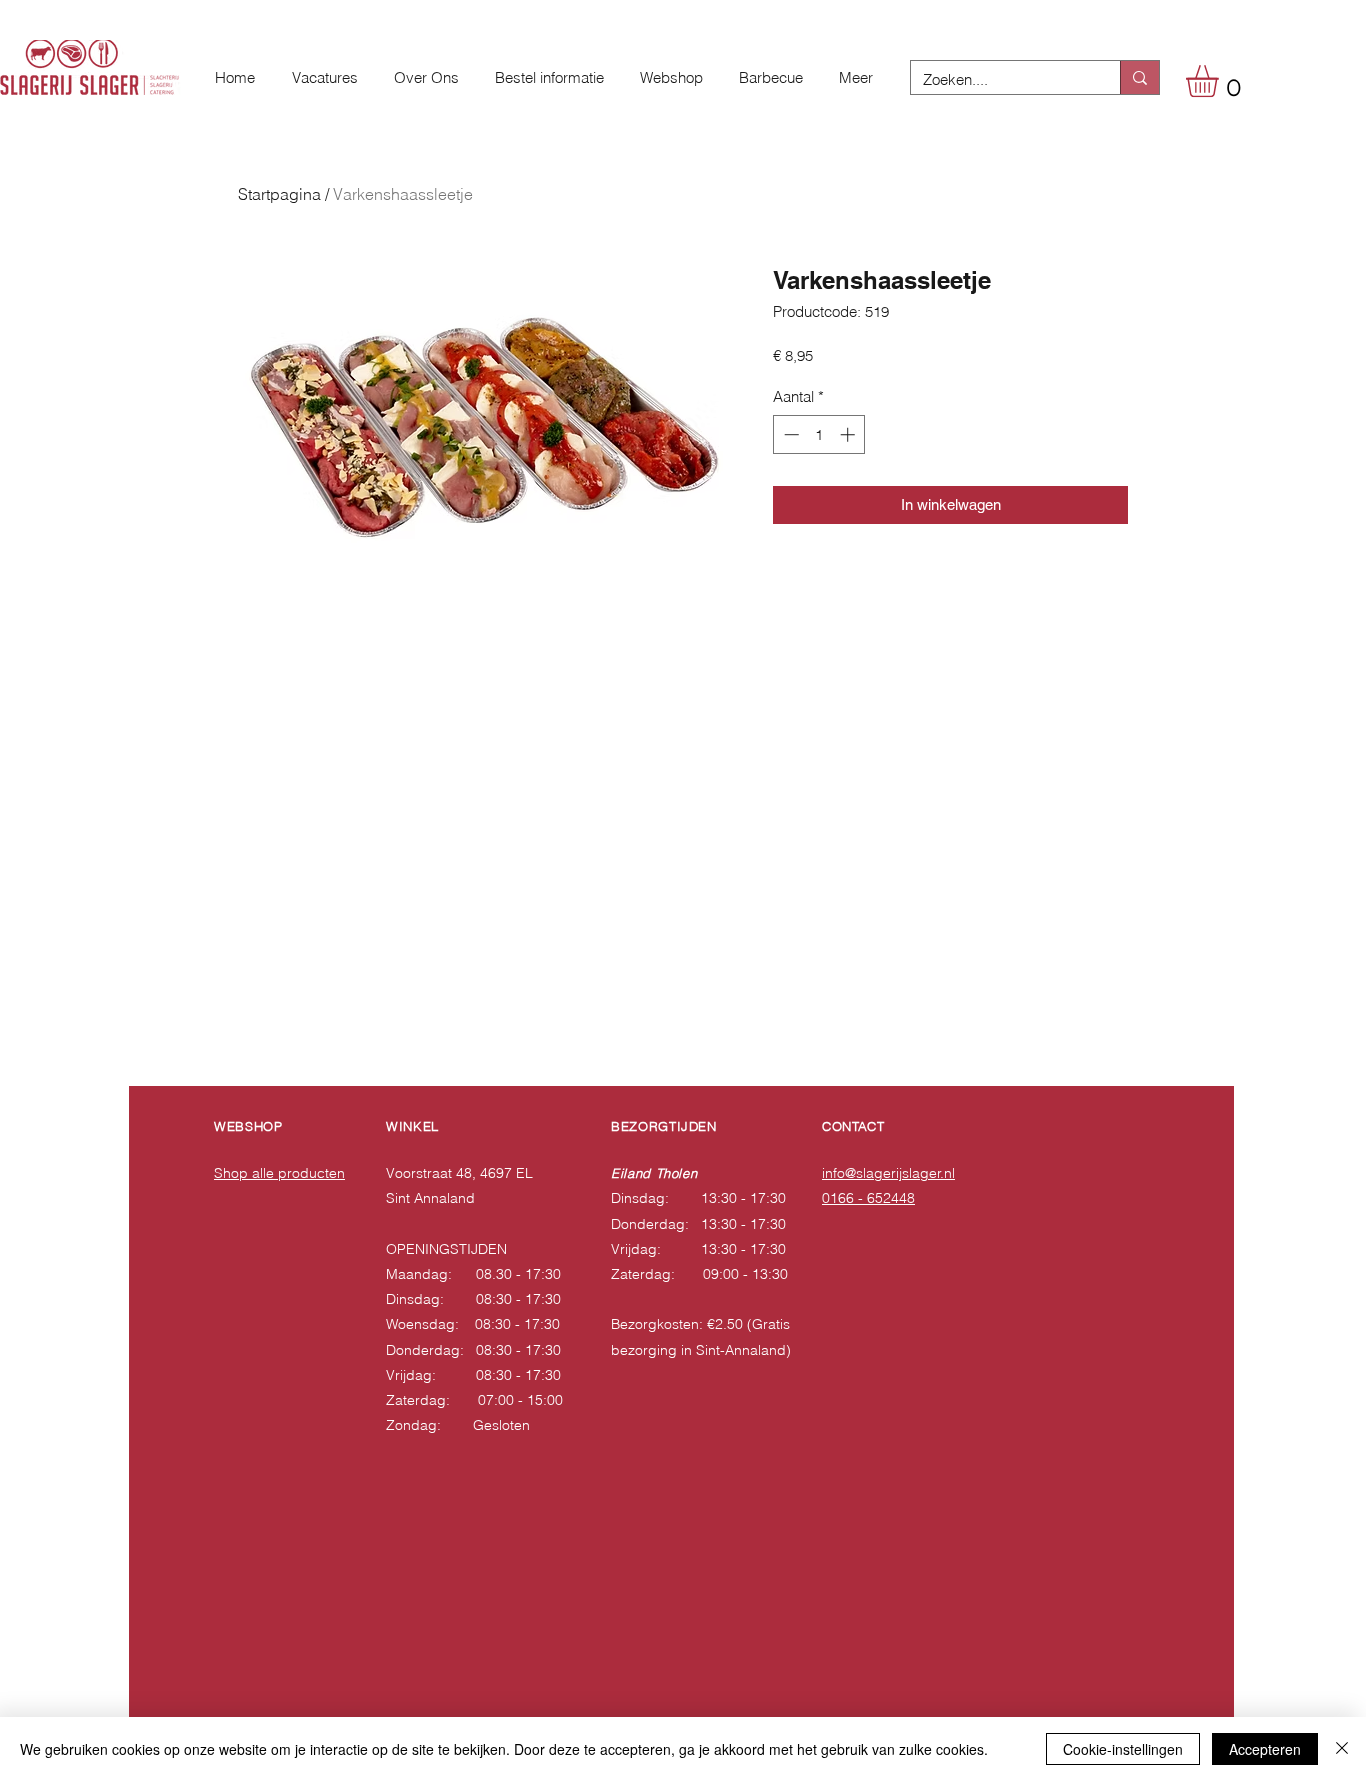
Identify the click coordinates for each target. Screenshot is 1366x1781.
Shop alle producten (279, 1173)
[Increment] (849, 434)
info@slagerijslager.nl (888, 1173)
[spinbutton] (819, 434)
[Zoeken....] (1139, 77)
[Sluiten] (1342, 1749)
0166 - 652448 (868, 1198)
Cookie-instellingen (1123, 1749)
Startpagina (279, 194)
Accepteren (1265, 1749)
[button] (1221, 81)
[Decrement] (789, 434)
